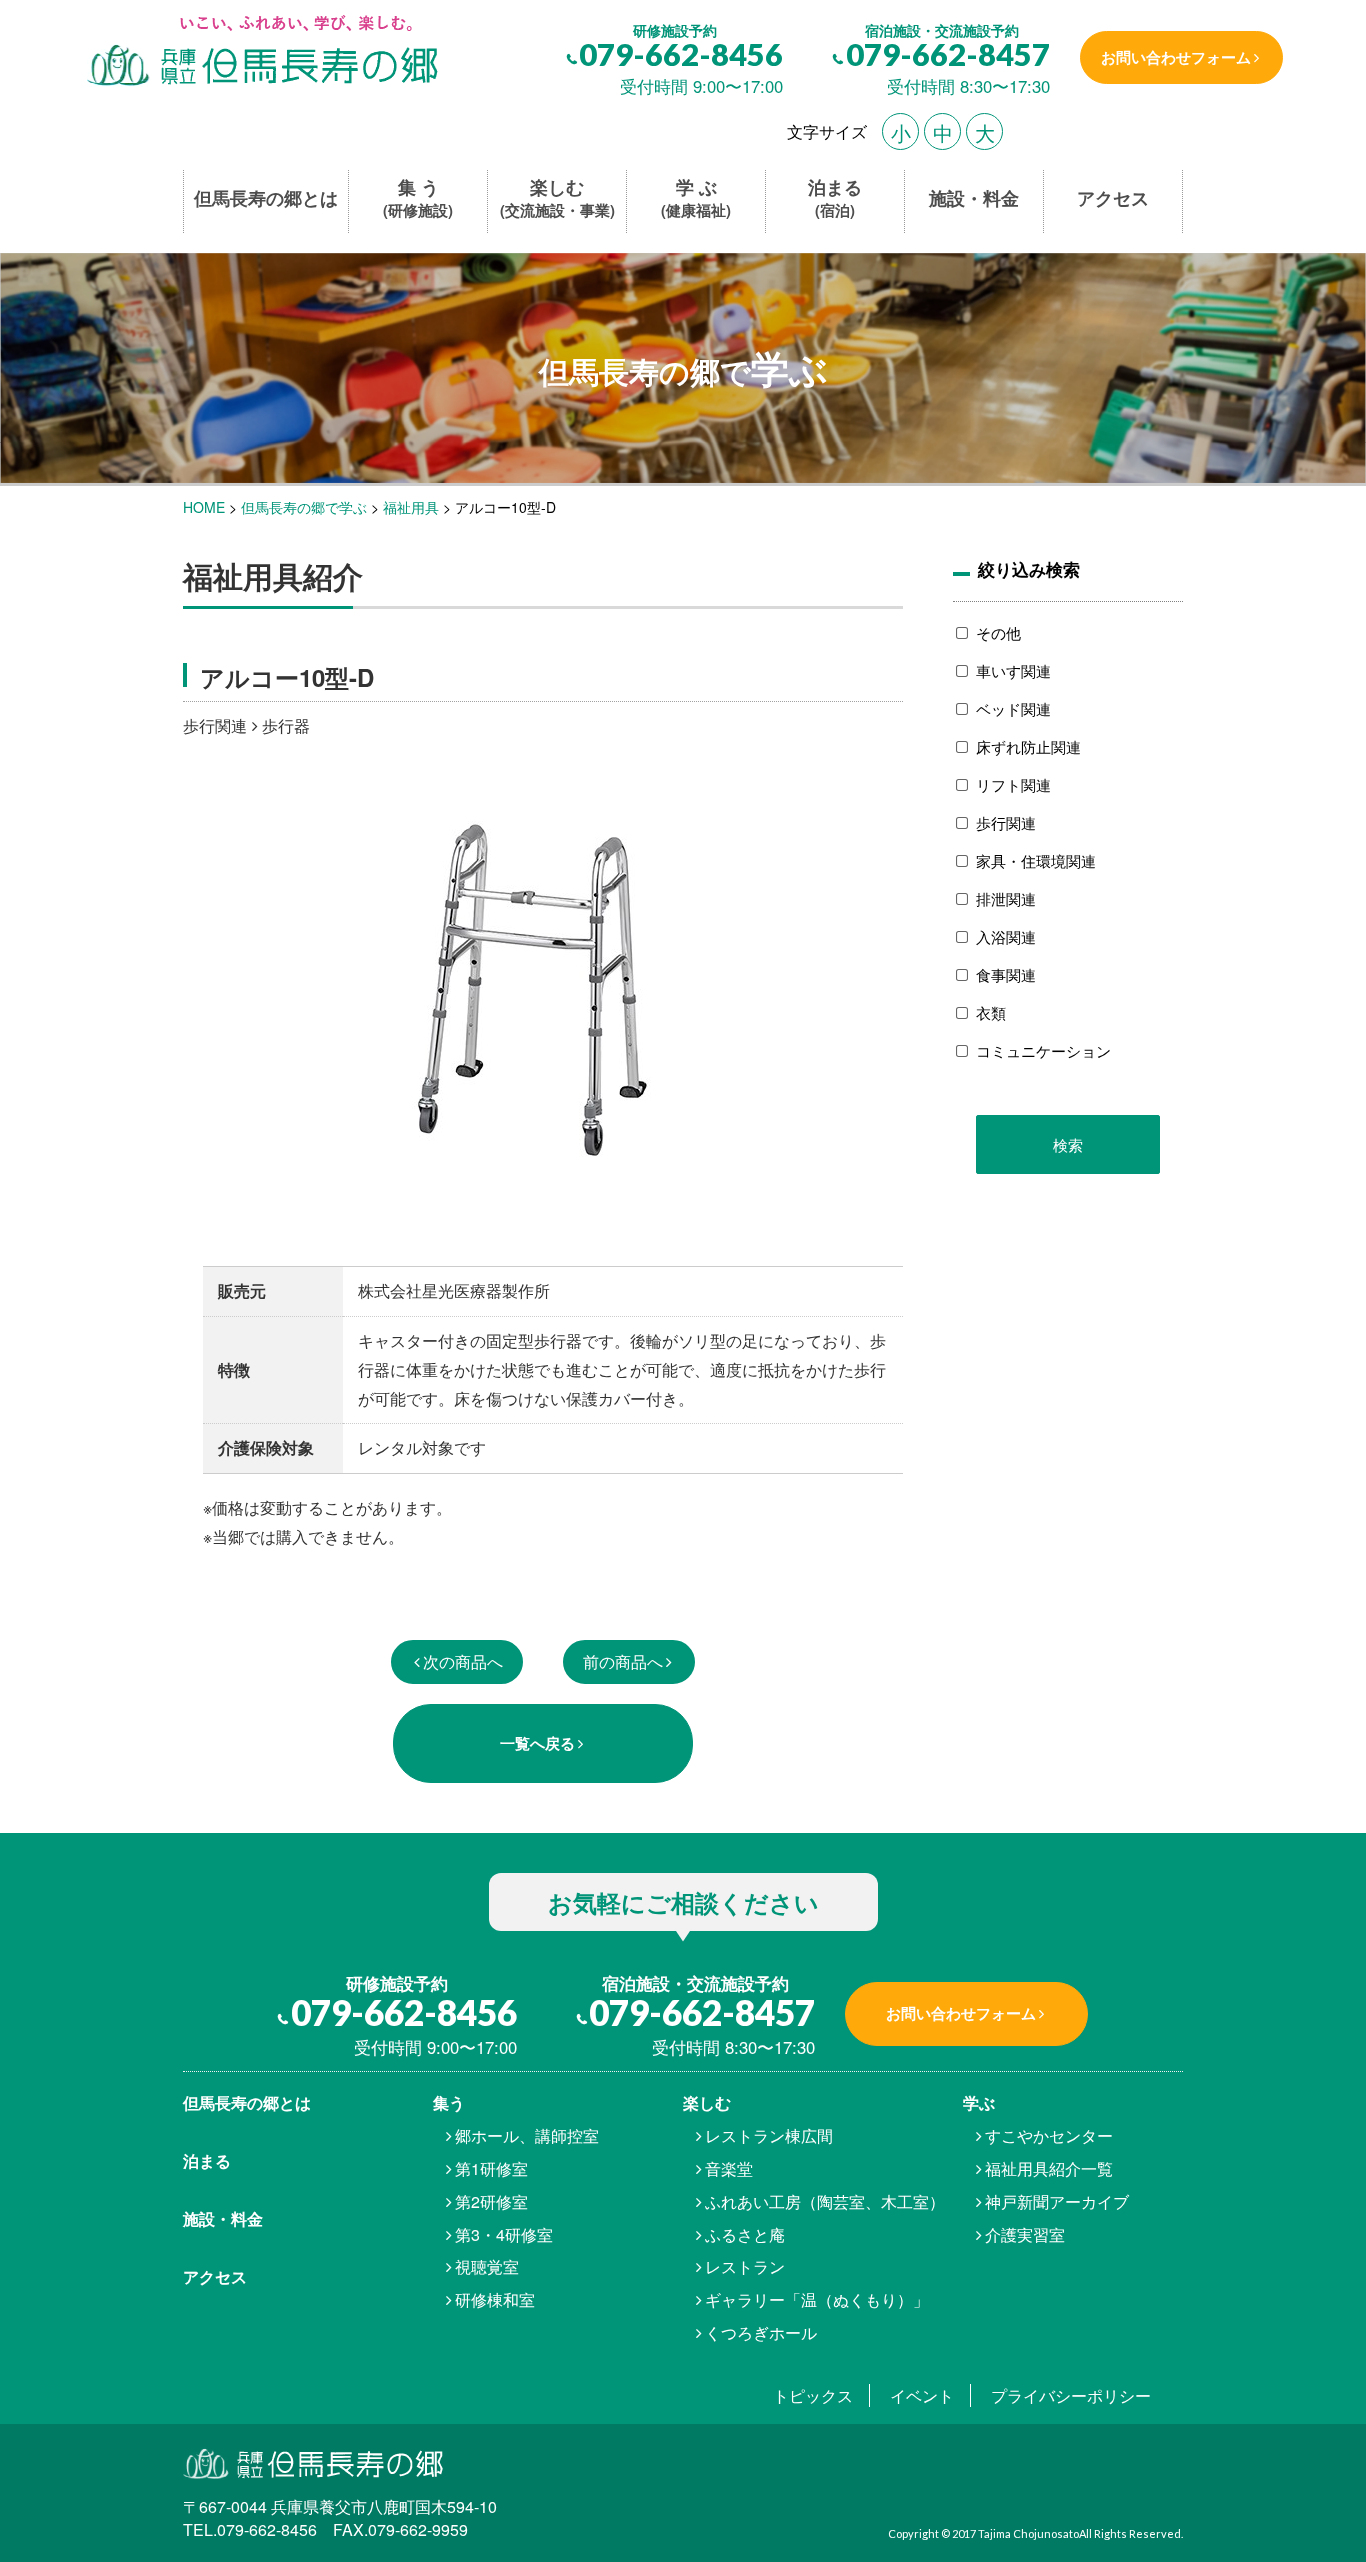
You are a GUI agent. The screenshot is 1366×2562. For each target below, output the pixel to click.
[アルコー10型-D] (260, 52)
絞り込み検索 (1029, 569)
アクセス (1113, 198)
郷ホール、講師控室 (527, 2135)
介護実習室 (1025, 2234)
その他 (998, 632)
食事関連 (1006, 974)
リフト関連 (1013, 784)
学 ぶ (696, 198)
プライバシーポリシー (1071, 2395)
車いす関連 (1013, 670)
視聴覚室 (487, 2266)
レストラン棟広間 (769, 2135)
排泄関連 (1006, 898)
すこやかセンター (1049, 2135)
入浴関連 (1006, 936)
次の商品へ (463, 1661)
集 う (418, 198)
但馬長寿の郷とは (266, 198)
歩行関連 (1006, 822)
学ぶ (979, 2102)
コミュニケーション (1043, 1050)
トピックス (813, 2395)
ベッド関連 (1013, 708)
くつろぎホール (761, 2332)
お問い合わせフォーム (1176, 57)
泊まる (835, 198)
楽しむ (557, 198)
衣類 (991, 1012)
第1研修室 (491, 2168)
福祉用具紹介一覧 (1049, 2168)
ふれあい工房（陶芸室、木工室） (825, 2201)
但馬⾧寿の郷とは (247, 2102)
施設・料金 (974, 198)
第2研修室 (491, 2201)
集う (449, 2102)
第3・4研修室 (504, 2234)
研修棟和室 (495, 2299)
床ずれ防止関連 (1028, 746)
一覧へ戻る (537, 1743)
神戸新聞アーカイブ (1057, 2201)
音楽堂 (729, 2168)
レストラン (745, 2266)
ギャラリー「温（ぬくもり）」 (817, 2299)
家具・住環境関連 (1036, 860)
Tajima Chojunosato (1028, 2533)
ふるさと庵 (745, 2234)
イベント (922, 2395)
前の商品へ (623, 1661)
